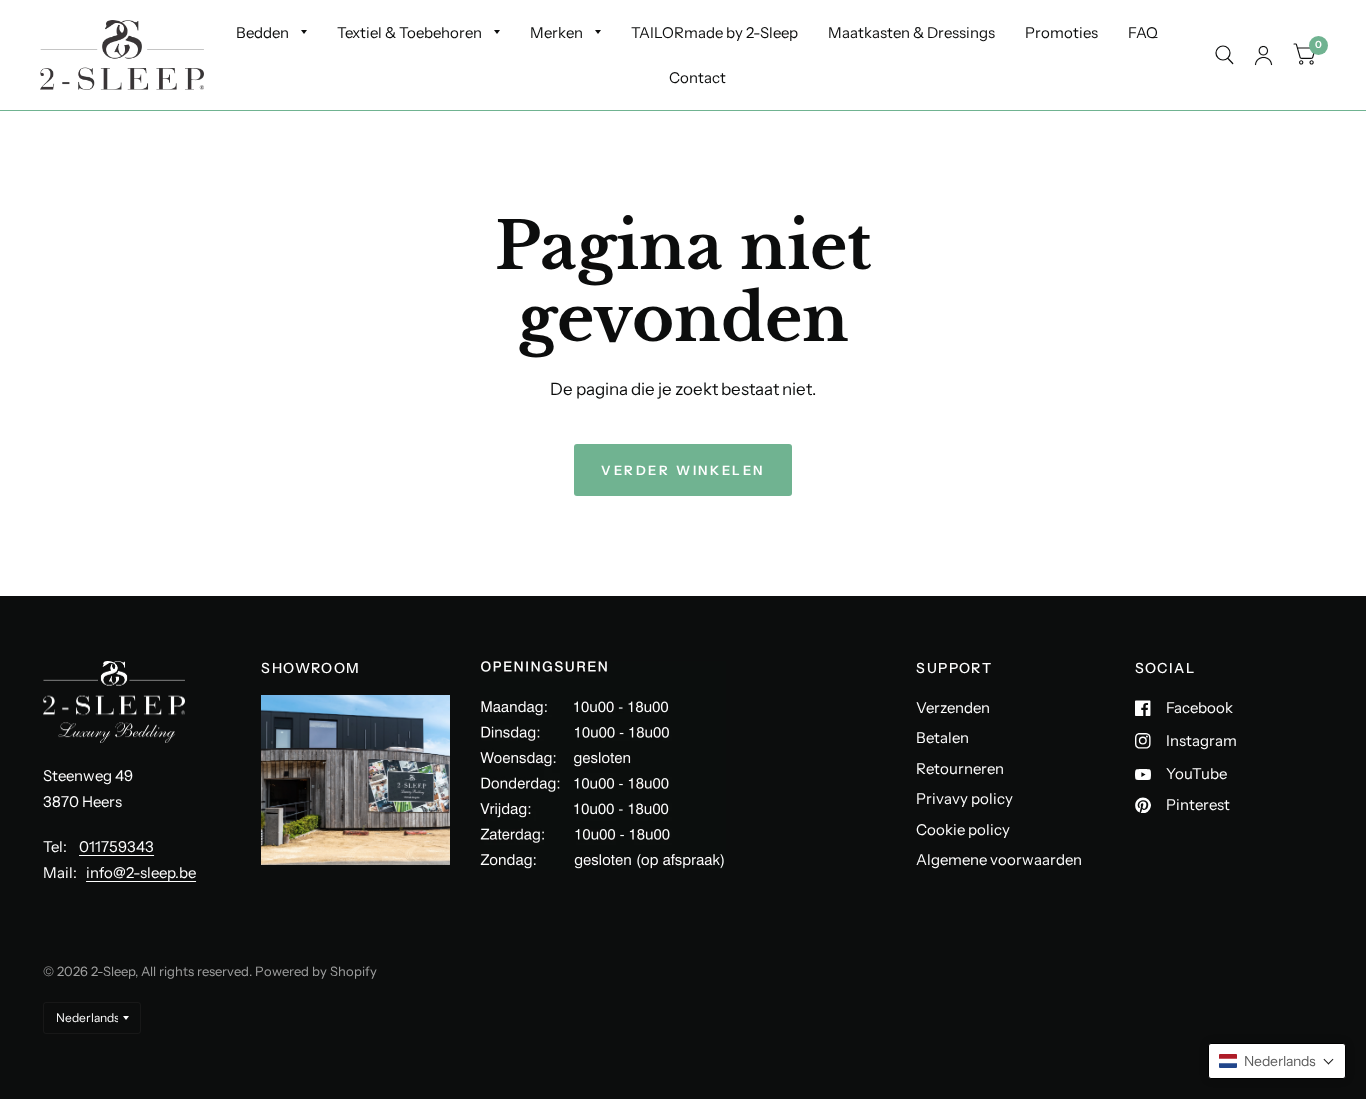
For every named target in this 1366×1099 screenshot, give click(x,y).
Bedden (262, 32)
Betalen (942, 737)
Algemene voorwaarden (999, 859)
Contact (697, 77)
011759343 (116, 846)
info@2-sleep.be (141, 872)
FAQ (1143, 32)
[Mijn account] (1263, 55)
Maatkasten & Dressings (911, 32)
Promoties (1061, 32)
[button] (1277, 1061)
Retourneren (960, 768)
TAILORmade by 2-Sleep (714, 32)
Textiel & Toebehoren (409, 32)
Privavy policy (964, 798)
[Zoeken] (1224, 55)
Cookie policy (963, 829)
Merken (556, 32)
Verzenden (953, 707)
